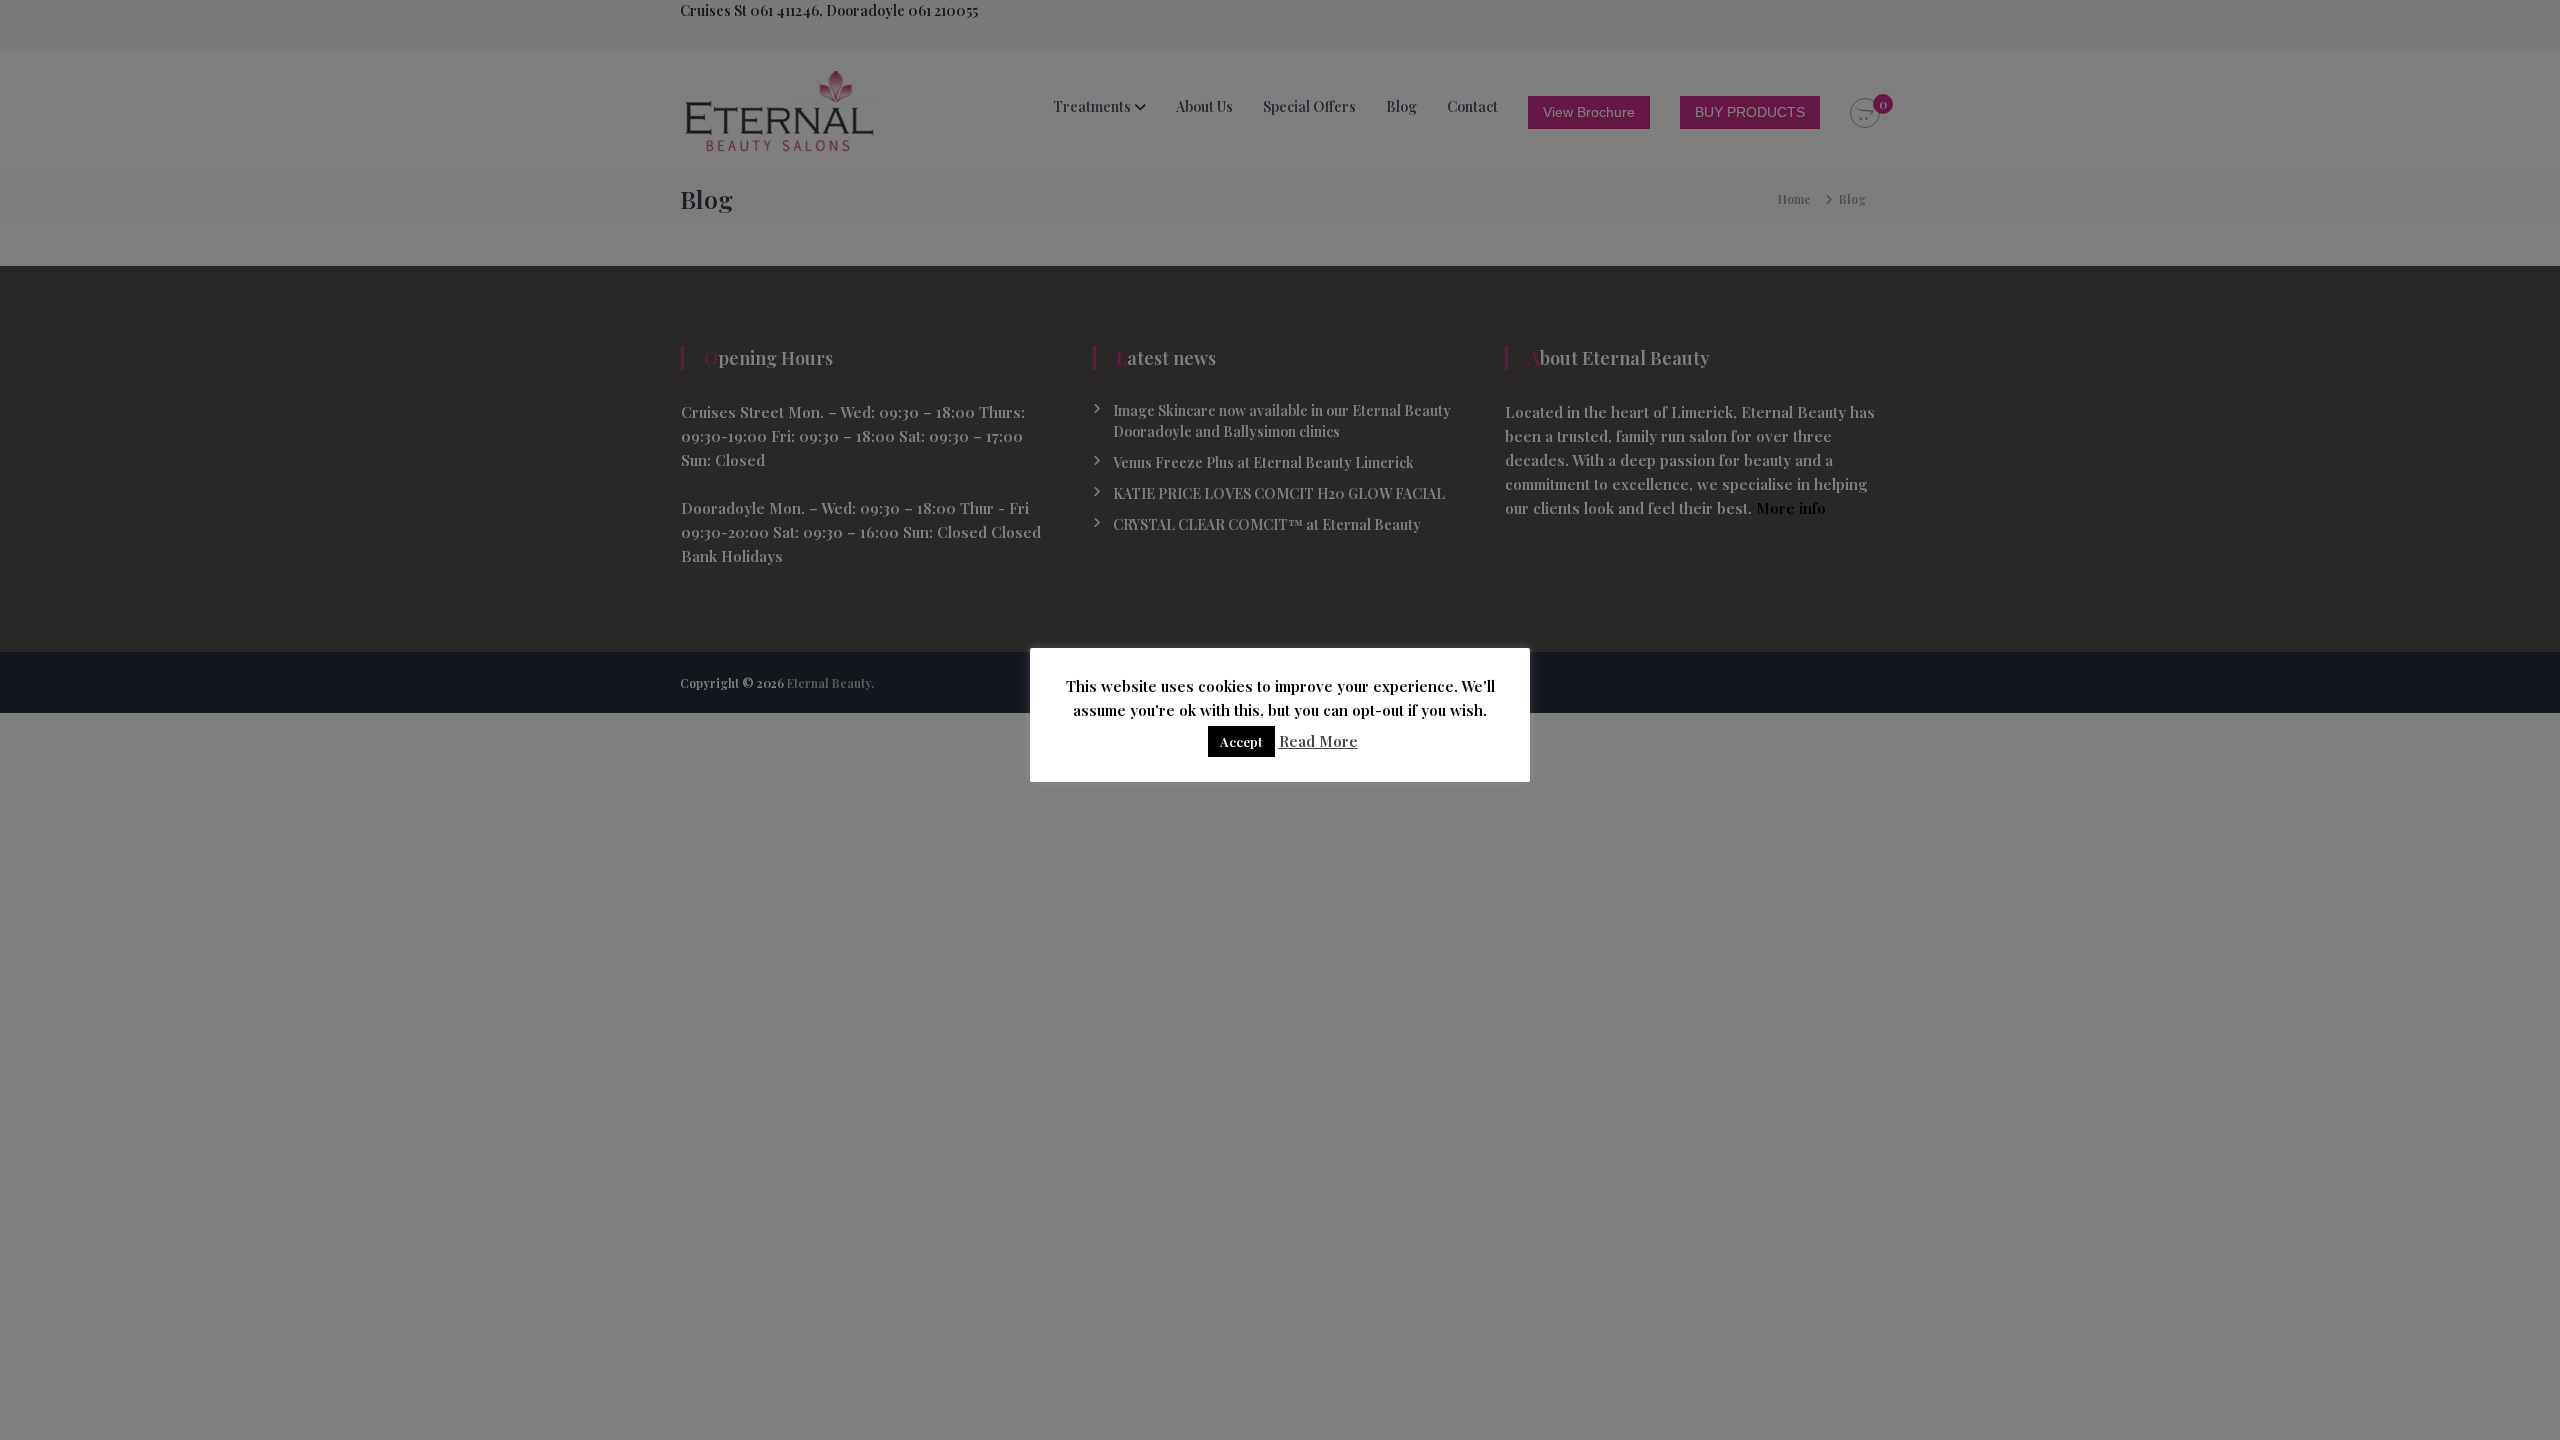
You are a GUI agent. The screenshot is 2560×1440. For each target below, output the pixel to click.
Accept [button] (1241, 741)
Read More (1318, 741)
